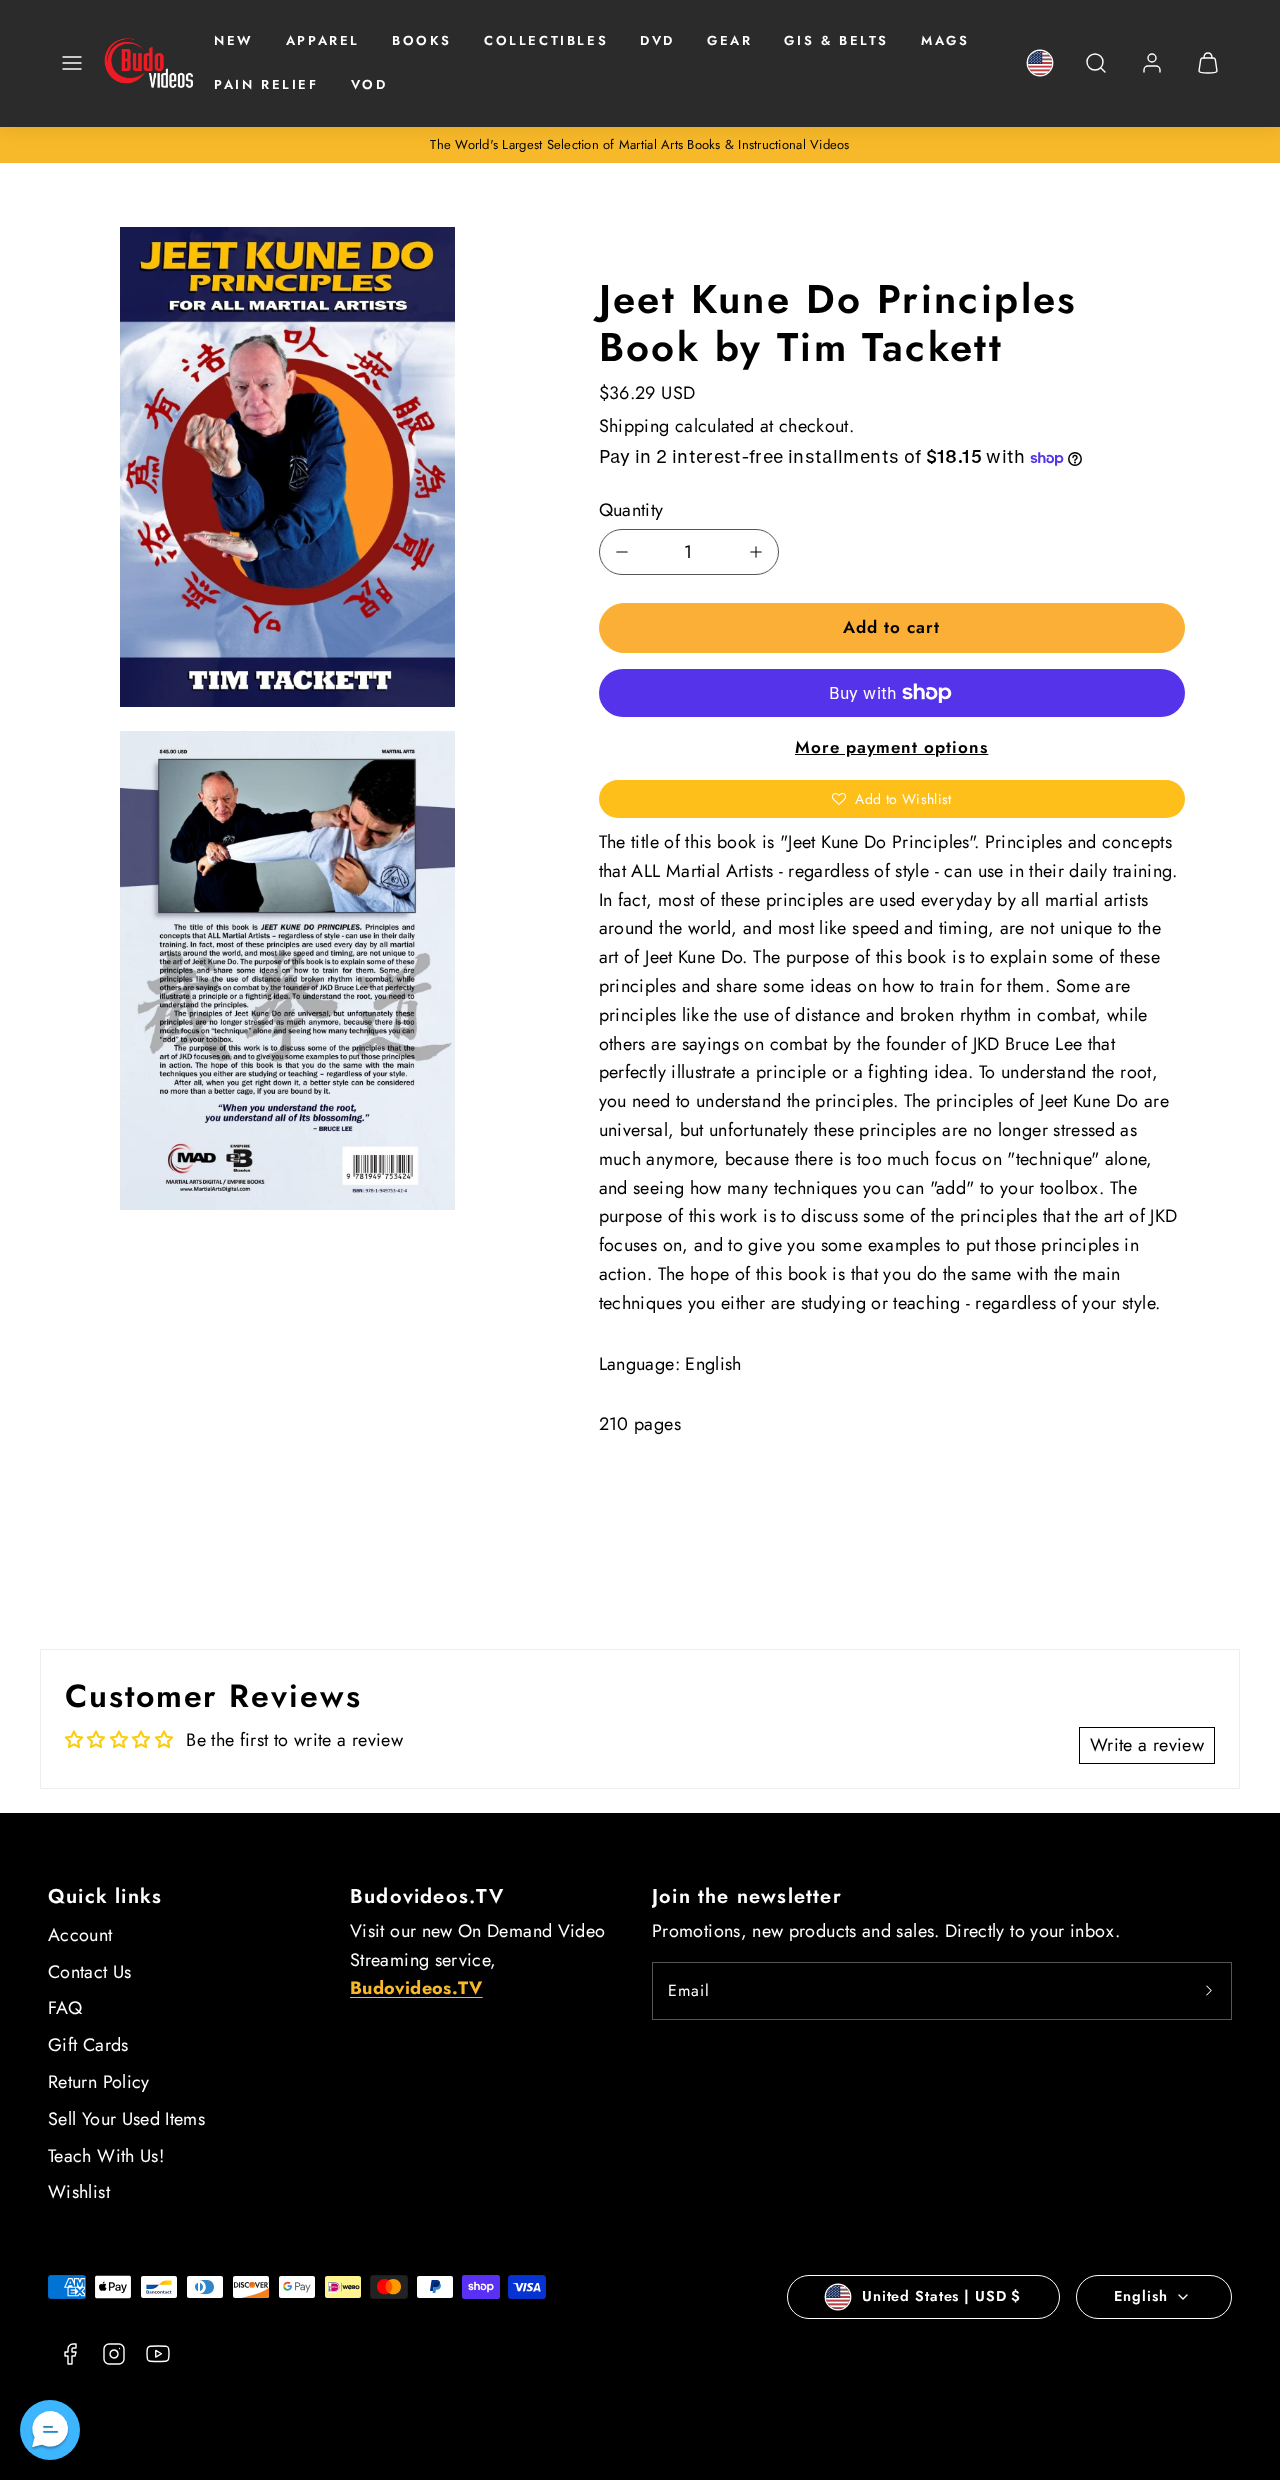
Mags (945, 40)
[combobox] (1096, 73)
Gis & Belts (836, 40)
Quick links (105, 1896)
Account (80, 1935)
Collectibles (546, 40)
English (1140, 2296)
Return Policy (99, 2082)
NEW (234, 40)
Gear (729, 40)
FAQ (65, 2008)
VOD (369, 84)
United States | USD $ (941, 2296)
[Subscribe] (1209, 1991)
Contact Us (90, 1972)
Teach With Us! (106, 2156)
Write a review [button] (1147, 1745)
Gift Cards (88, 2045)
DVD (657, 40)
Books (422, 40)
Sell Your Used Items (126, 2119)
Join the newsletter (747, 1896)
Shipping (634, 426)
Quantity (631, 510)
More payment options (891, 747)
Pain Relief (266, 84)
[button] (72, 63)
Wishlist (79, 2192)
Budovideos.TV (427, 1896)
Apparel (323, 40)
